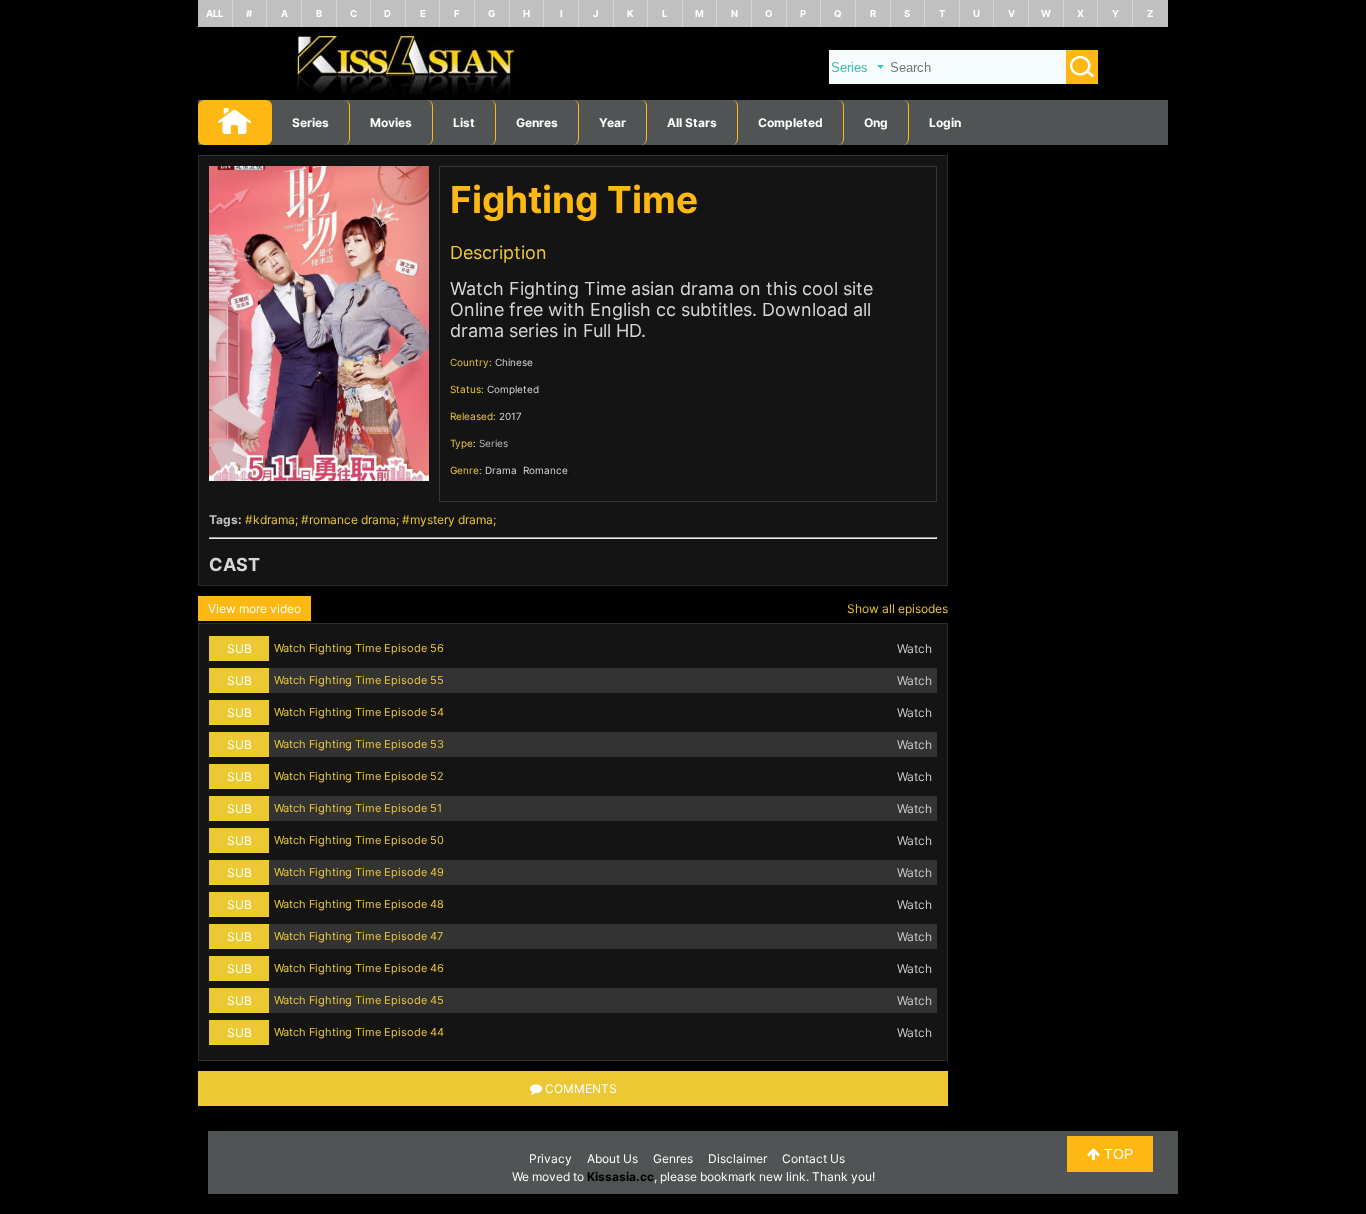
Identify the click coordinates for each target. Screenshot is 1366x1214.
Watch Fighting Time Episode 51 (358, 808)
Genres (673, 1158)
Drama (501, 470)
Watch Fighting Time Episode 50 (359, 840)
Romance (545, 470)
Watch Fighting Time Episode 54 (359, 712)
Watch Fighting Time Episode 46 (359, 968)
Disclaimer (737, 1158)
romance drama (352, 519)
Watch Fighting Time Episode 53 (359, 744)
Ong (876, 122)
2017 (510, 416)
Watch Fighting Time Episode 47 (358, 936)
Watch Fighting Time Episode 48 (359, 904)
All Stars (692, 122)
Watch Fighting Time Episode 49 (359, 872)
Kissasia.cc (620, 1176)
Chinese (514, 362)
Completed (790, 122)
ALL (214, 13)
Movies (391, 122)
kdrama (274, 519)
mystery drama (451, 519)
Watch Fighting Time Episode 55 (359, 680)
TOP (1116, 1154)
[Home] (683, 95)
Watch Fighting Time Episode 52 (359, 776)
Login (945, 122)
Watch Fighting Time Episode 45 (359, 1000)
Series (310, 122)
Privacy (550, 1158)
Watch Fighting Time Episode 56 (359, 648)
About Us (612, 1158)
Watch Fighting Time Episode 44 (359, 1032)
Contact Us (813, 1158)
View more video (254, 608)
